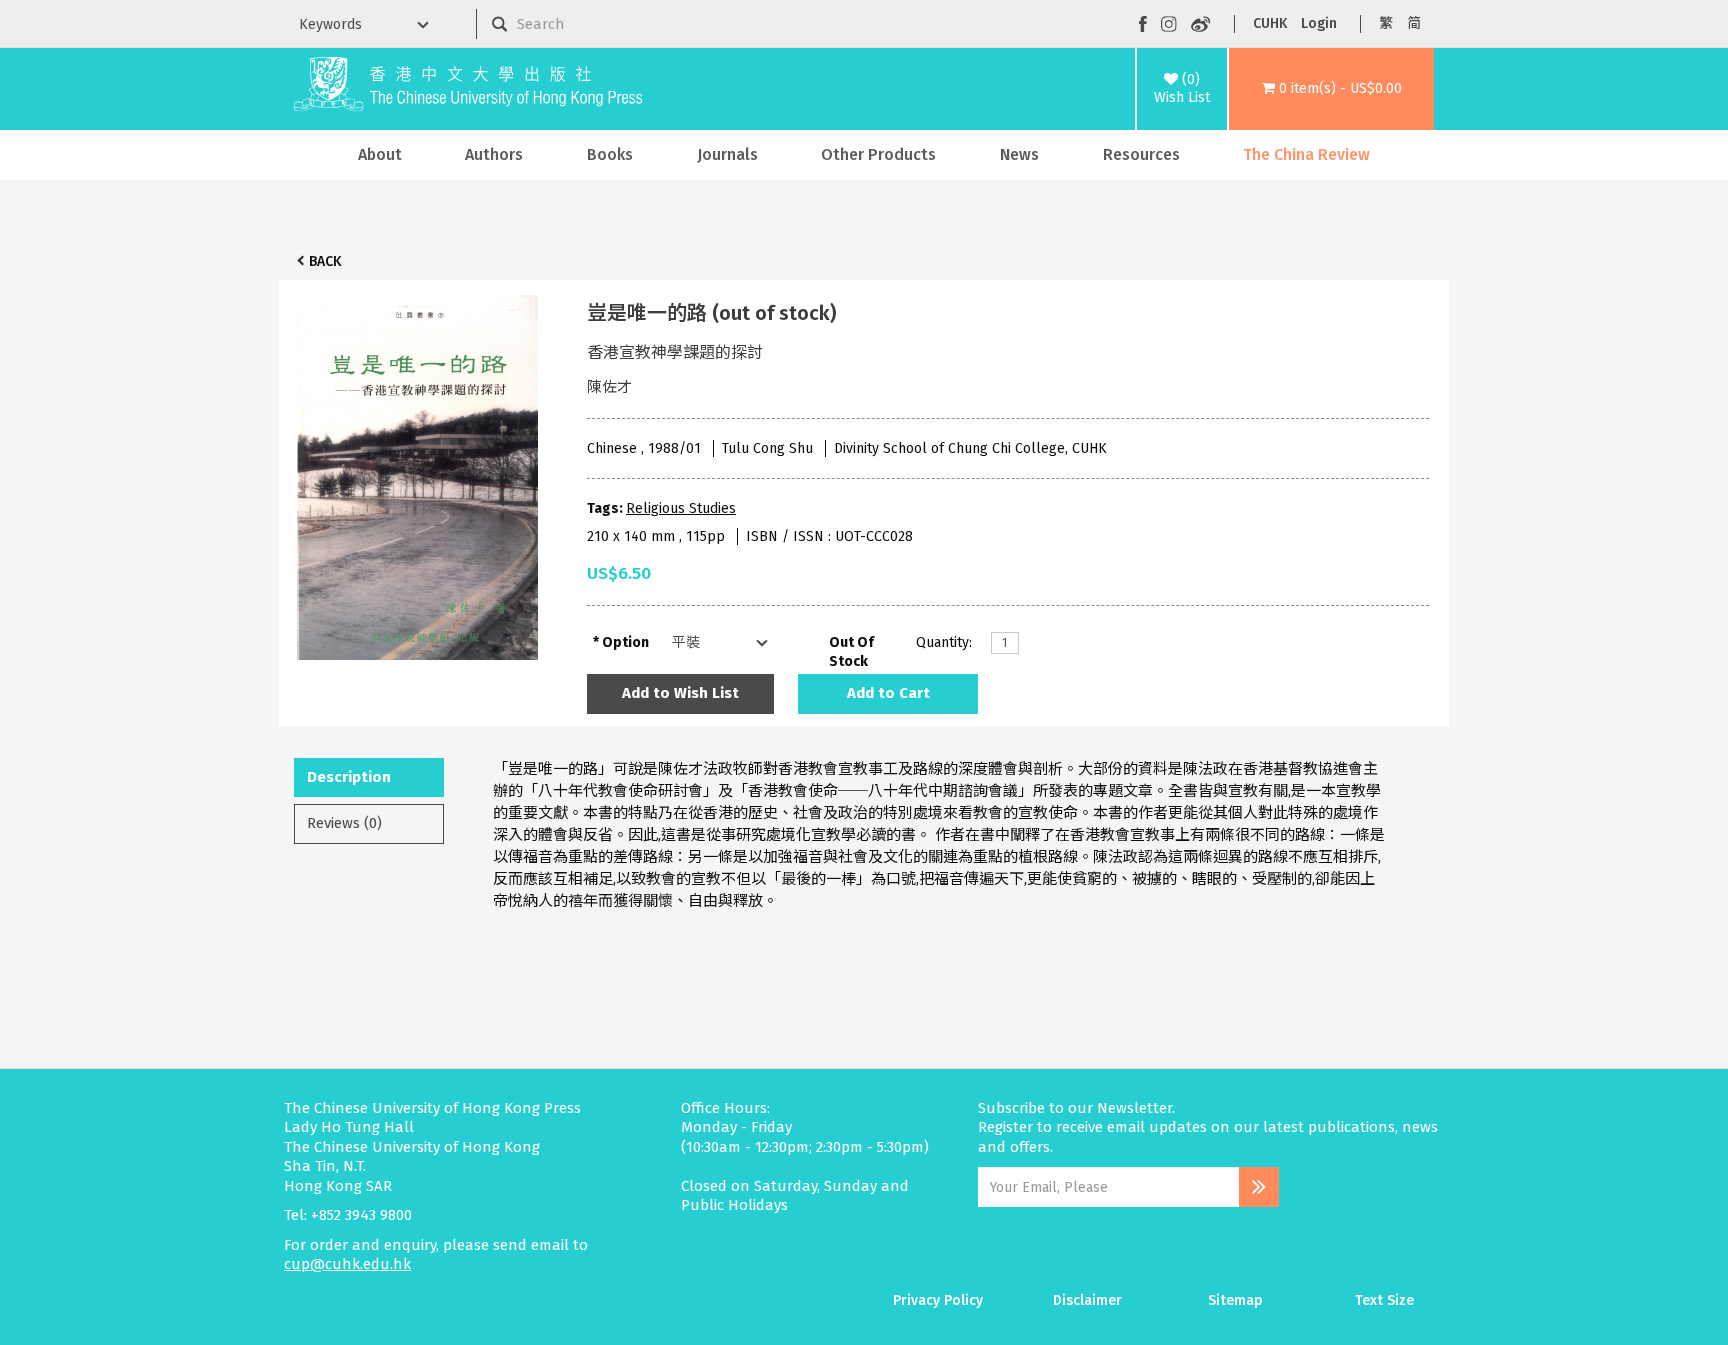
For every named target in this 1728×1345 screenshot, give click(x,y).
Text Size (1384, 1300)
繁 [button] (1386, 23)
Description (349, 777)
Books (610, 154)
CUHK (1270, 23)
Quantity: (944, 642)
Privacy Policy (938, 1300)
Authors (494, 154)
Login (1319, 23)
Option (625, 642)
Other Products (878, 154)
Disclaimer (1087, 1300)
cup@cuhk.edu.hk (347, 1264)
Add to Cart (888, 693)
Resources (1141, 154)
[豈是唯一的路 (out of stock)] (418, 472)
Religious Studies (681, 508)
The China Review (1306, 154)
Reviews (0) (344, 823)
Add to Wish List (680, 693)
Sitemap (1235, 1300)
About (380, 154)
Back (325, 261)
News (1019, 154)
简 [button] (1414, 23)
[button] (1331, 89)
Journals (727, 154)
